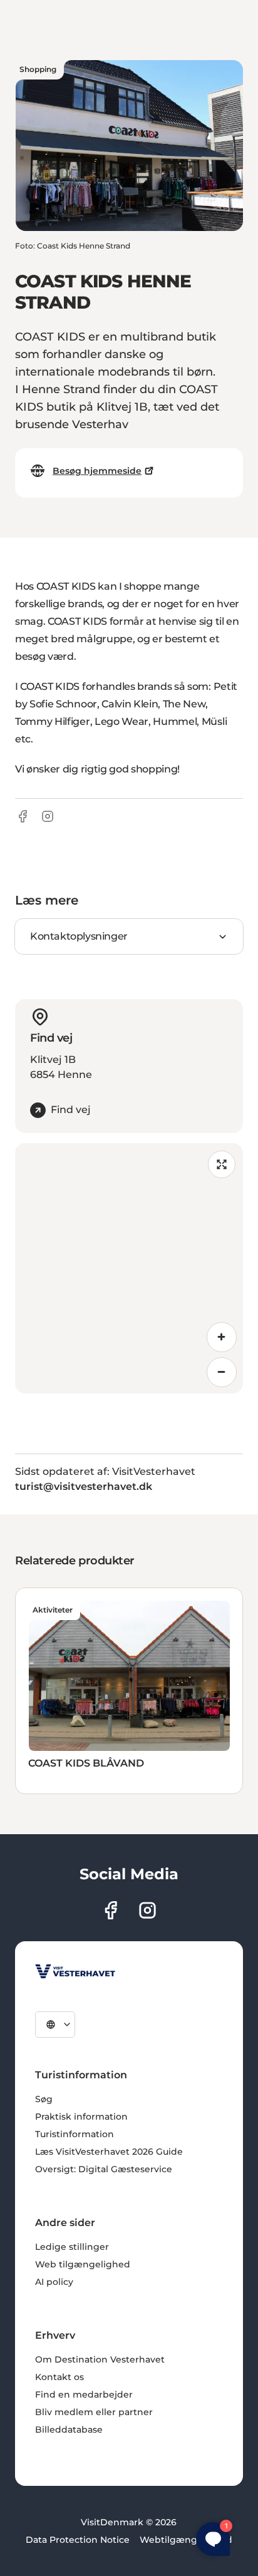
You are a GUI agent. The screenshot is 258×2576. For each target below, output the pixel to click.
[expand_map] (222, 1164)
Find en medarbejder (84, 2394)
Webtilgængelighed (186, 2540)
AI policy (54, 2282)
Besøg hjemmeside (97, 471)
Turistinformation (75, 2134)
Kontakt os (59, 2377)
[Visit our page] (111, 1910)
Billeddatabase (69, 2430)
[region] (129, 1268)
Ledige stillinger (72, 2247)
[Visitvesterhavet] (75, 1971)
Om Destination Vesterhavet (100, 2359)
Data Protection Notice (78, 2540)
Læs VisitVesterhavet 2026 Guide (109, 2152)
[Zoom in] (222, 1337)
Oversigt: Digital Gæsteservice (104, 2169)
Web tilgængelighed (83, 2264)
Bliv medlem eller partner (94, 2412)
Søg (44, 2099)
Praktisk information (81, 2117)
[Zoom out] (222, 1372)
